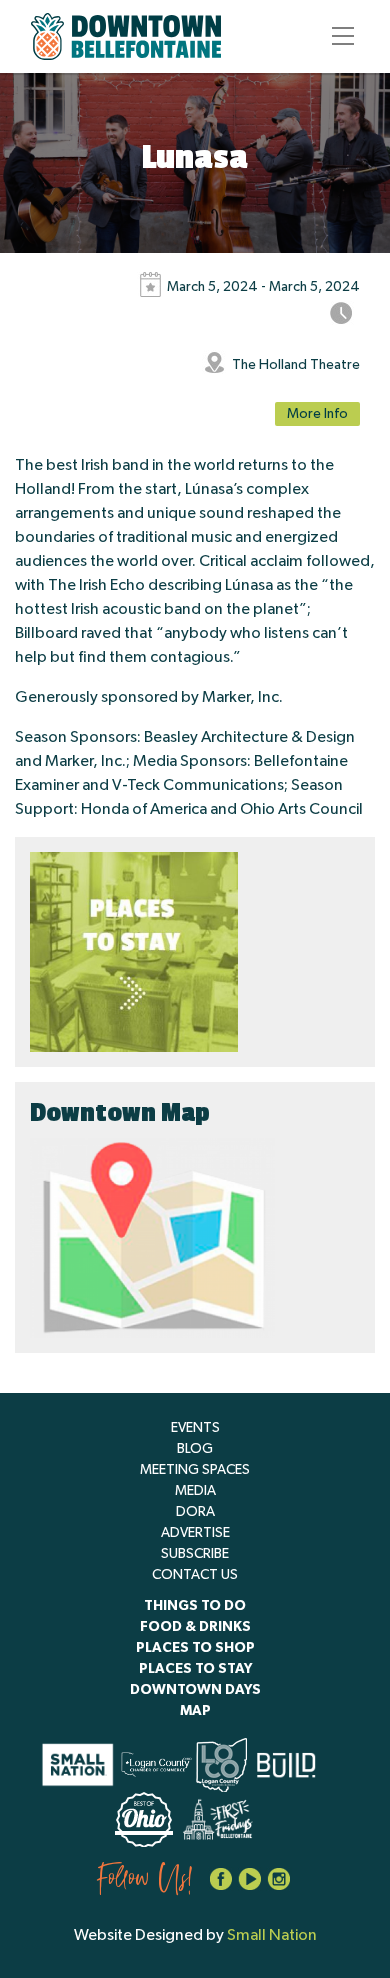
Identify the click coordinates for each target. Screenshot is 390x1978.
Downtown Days (195, 1690)
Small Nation (272, 1935)
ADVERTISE (195, 1533)
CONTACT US (195, 1575)
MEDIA (195, 1491)
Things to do (195, 1606)
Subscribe (195, 1554)
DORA (195, 1512)
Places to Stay (195, 1669)
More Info (317, 414)
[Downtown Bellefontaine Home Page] (126, 36)
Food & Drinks (195, 1627)
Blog (195, 1449)
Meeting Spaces (195, 1470)
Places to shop (195, 1648)
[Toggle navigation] (337, 36)
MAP (195, 1711)
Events (195, 1428)
